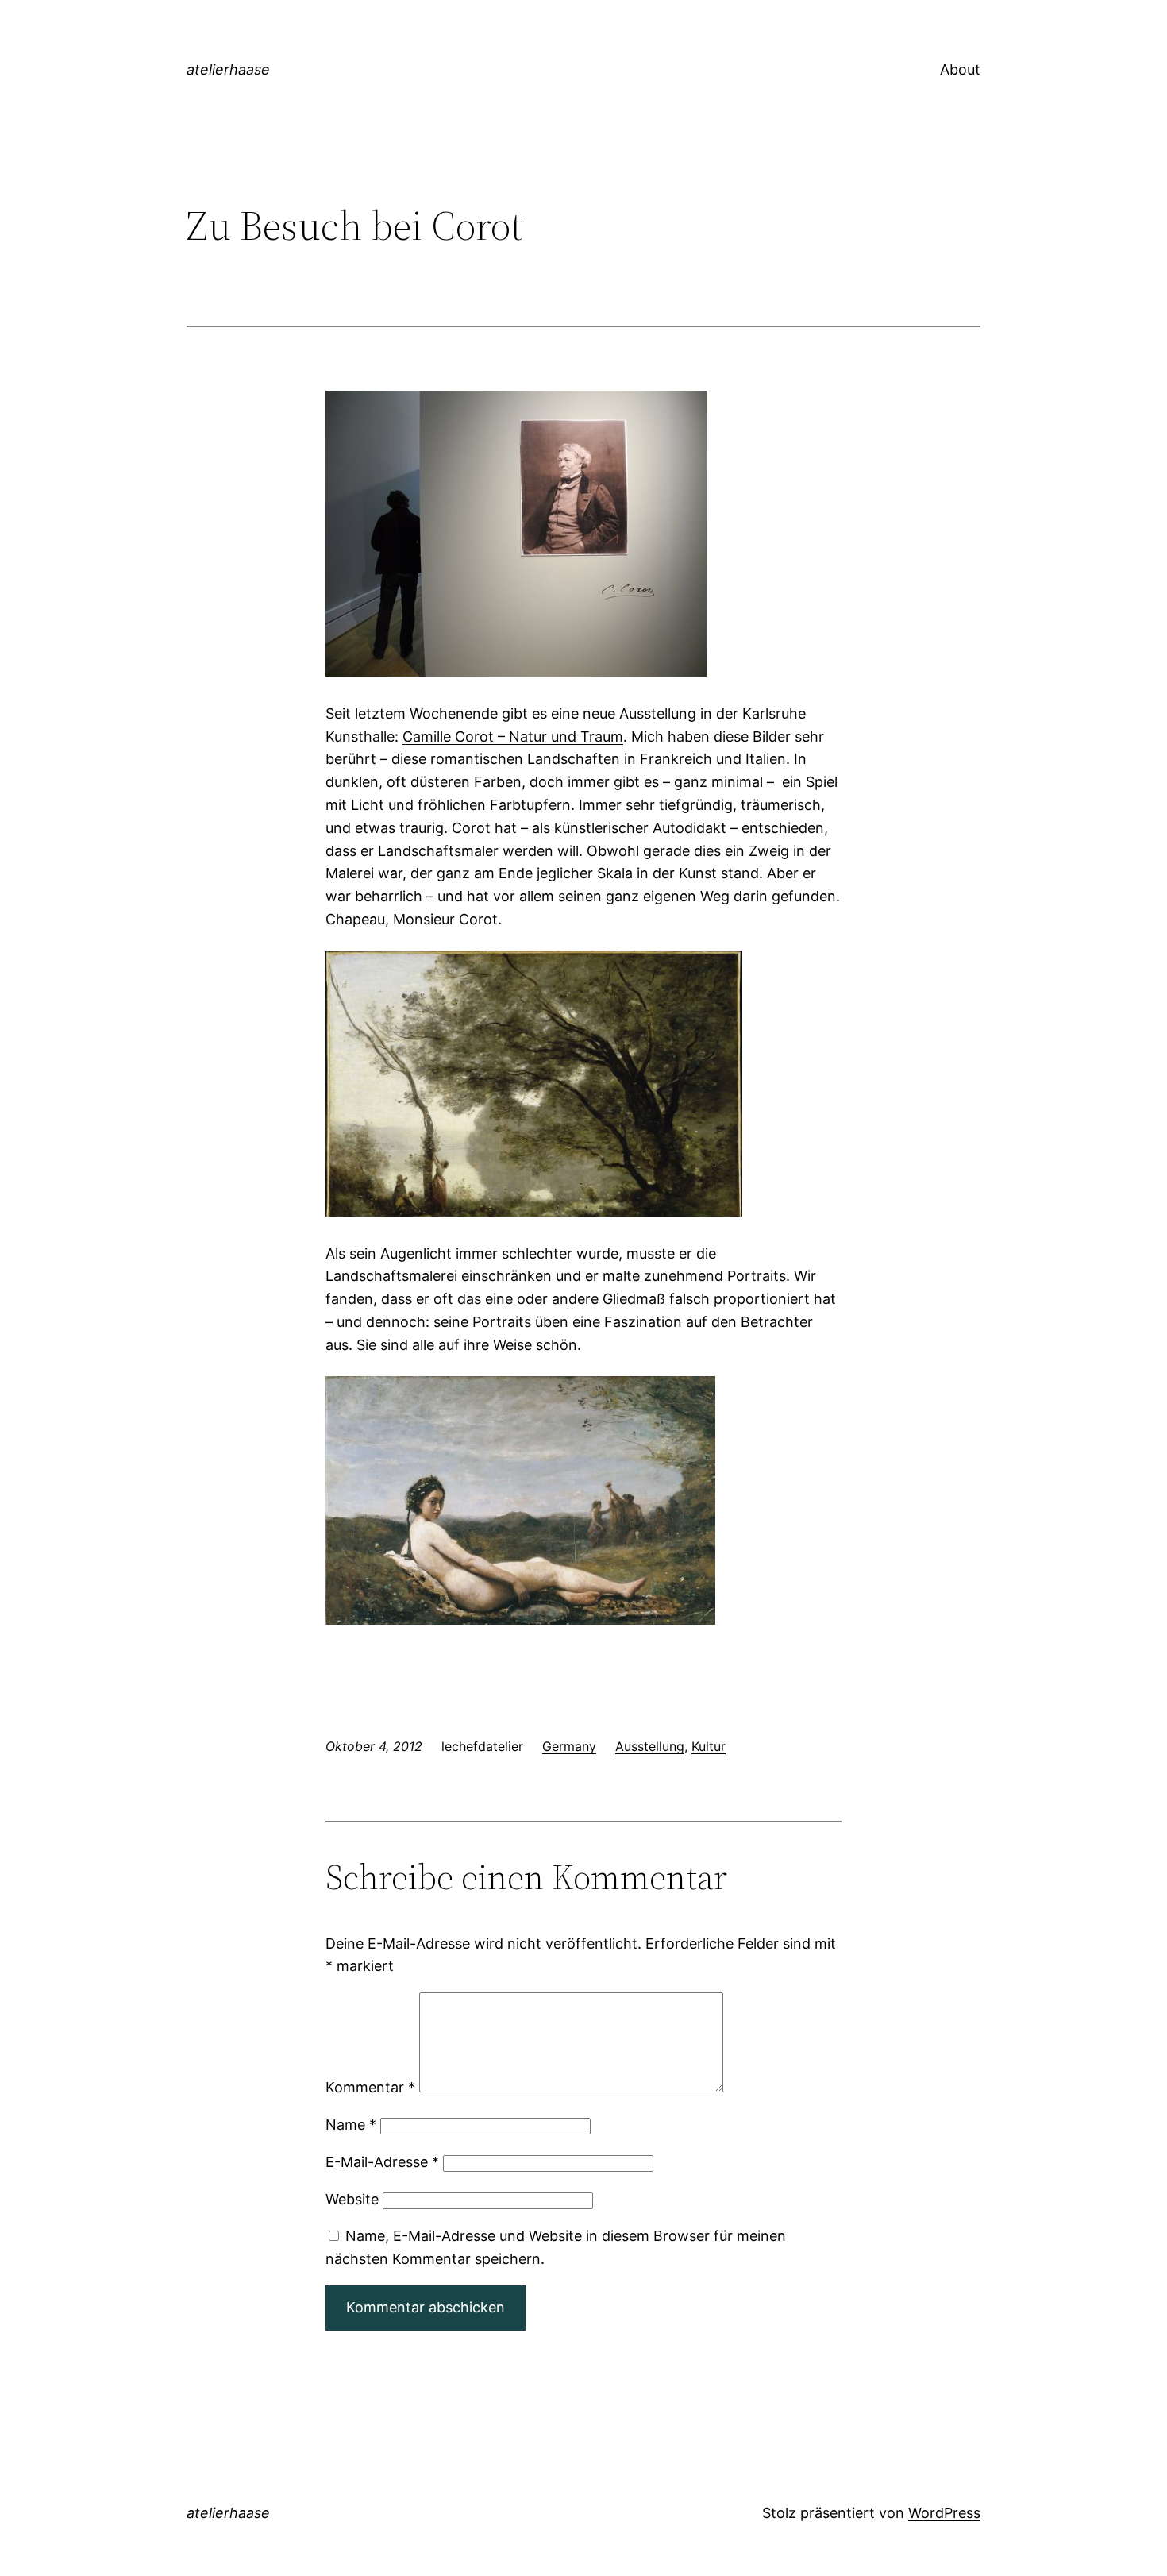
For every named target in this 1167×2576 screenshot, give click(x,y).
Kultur (709, 1746)
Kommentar (370, 2087)
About (960, 69)
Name (351, 2125)
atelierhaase (228, 69)
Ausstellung (650, 1746)
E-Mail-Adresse (382, 2162)
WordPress (944, 2513)
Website (352, 2199)
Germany (569, 1746)
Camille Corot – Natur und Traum (513, 737)
